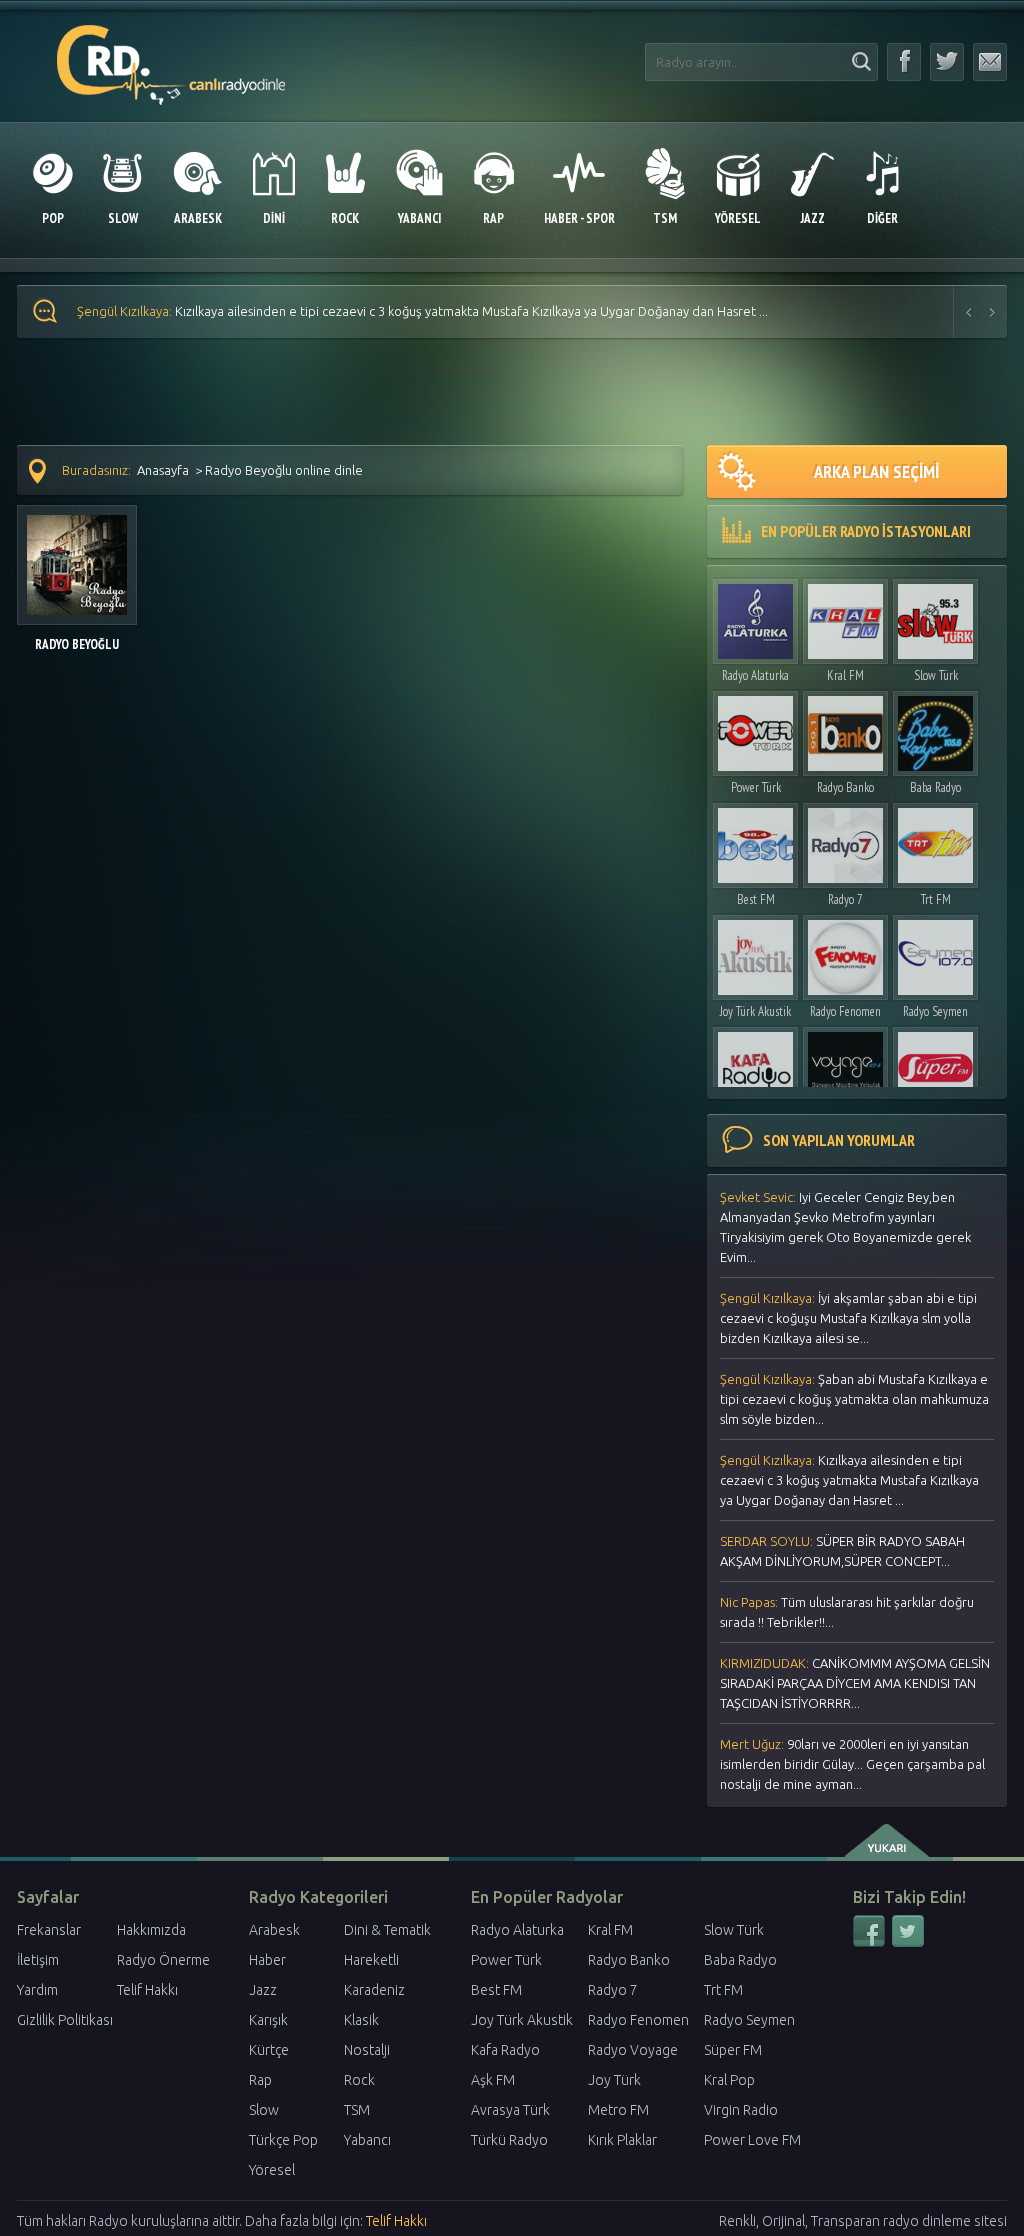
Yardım (37, 1990)
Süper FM (733, 2050)
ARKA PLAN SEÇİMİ (876, 471)
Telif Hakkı (147, 1990)
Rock (359, 2080)
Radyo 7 (845, 899)
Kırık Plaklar (622, 2140)
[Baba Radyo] (935, 728)
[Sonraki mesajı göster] (993, 311)
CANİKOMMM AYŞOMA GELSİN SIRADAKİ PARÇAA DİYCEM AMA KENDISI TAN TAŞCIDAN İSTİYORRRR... (855, 1683)
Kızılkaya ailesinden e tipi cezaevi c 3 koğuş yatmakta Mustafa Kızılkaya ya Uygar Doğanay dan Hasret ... (422, 311)
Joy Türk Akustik (755, 1011)
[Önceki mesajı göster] (969, 311)
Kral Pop (729, 2080)
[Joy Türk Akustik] (755, 952)
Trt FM (936, 899)
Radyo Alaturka (755, 675)
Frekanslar (49, 1930)
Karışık (268, 2020)
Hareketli (371, 1960)
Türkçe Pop (283, 2140)
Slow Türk (936, 675)
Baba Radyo (935, 787)
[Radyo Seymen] (935, 952)
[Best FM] (755, 840)
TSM (357, 2110)
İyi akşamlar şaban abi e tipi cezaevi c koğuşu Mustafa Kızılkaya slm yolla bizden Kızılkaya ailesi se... (848, 1318)
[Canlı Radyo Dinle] (171, 53)
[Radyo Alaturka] (755, 616)
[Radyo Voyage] (845, 1064)
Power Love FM (752, 2140)
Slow (264, 2110)
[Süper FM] (935, 1064)
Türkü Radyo (509, 2140)
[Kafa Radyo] (755, 1064)
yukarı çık (888, 1841)
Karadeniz (374, 1990)
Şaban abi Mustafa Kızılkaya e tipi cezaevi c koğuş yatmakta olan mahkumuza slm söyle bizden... (854, 1399)
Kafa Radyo (505, 2050)
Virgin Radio (741, 2110)
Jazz (263, 1990)
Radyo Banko (845, 787)
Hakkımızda (151, 1930)
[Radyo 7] (845, 840)
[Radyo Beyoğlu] (77, 555)
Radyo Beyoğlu (77, 644)
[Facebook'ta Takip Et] (904, 62)
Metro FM (618, 2110)
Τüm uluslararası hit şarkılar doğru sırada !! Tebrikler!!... (847, 1612)
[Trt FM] (935, 840)
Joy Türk (614, 2080)
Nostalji (367, 2050)
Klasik (361, 2020)
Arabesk (274, 1930)
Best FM (756, 899)
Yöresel (272, 2170)
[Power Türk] (755, 728)
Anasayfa (163, 470)
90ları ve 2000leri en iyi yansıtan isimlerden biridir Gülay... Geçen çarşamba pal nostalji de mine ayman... (852, 1764)
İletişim (38, 1960)
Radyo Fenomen (845, 1011)
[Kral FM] (845, 616)
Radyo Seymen (935, 1011)
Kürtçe (269, 2050)
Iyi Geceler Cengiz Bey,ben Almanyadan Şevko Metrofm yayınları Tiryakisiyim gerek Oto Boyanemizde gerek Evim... (845, 1227)
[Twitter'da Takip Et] (947, 62)
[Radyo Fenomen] (845, 952)
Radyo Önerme (163, 1960)
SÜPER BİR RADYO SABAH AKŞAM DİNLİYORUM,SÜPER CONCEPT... (842, 1551)
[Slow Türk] (935, 616)
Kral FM (845, 675)
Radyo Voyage (633, 2050)
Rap (260, 2080)
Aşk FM (493, 2080)
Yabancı (367, 2140)
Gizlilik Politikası (65, 2020)
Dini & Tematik (387, 1930)
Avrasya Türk (510, 2110)
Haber (267, 1960)
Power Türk (756, 787)
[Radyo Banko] (845, 728)
